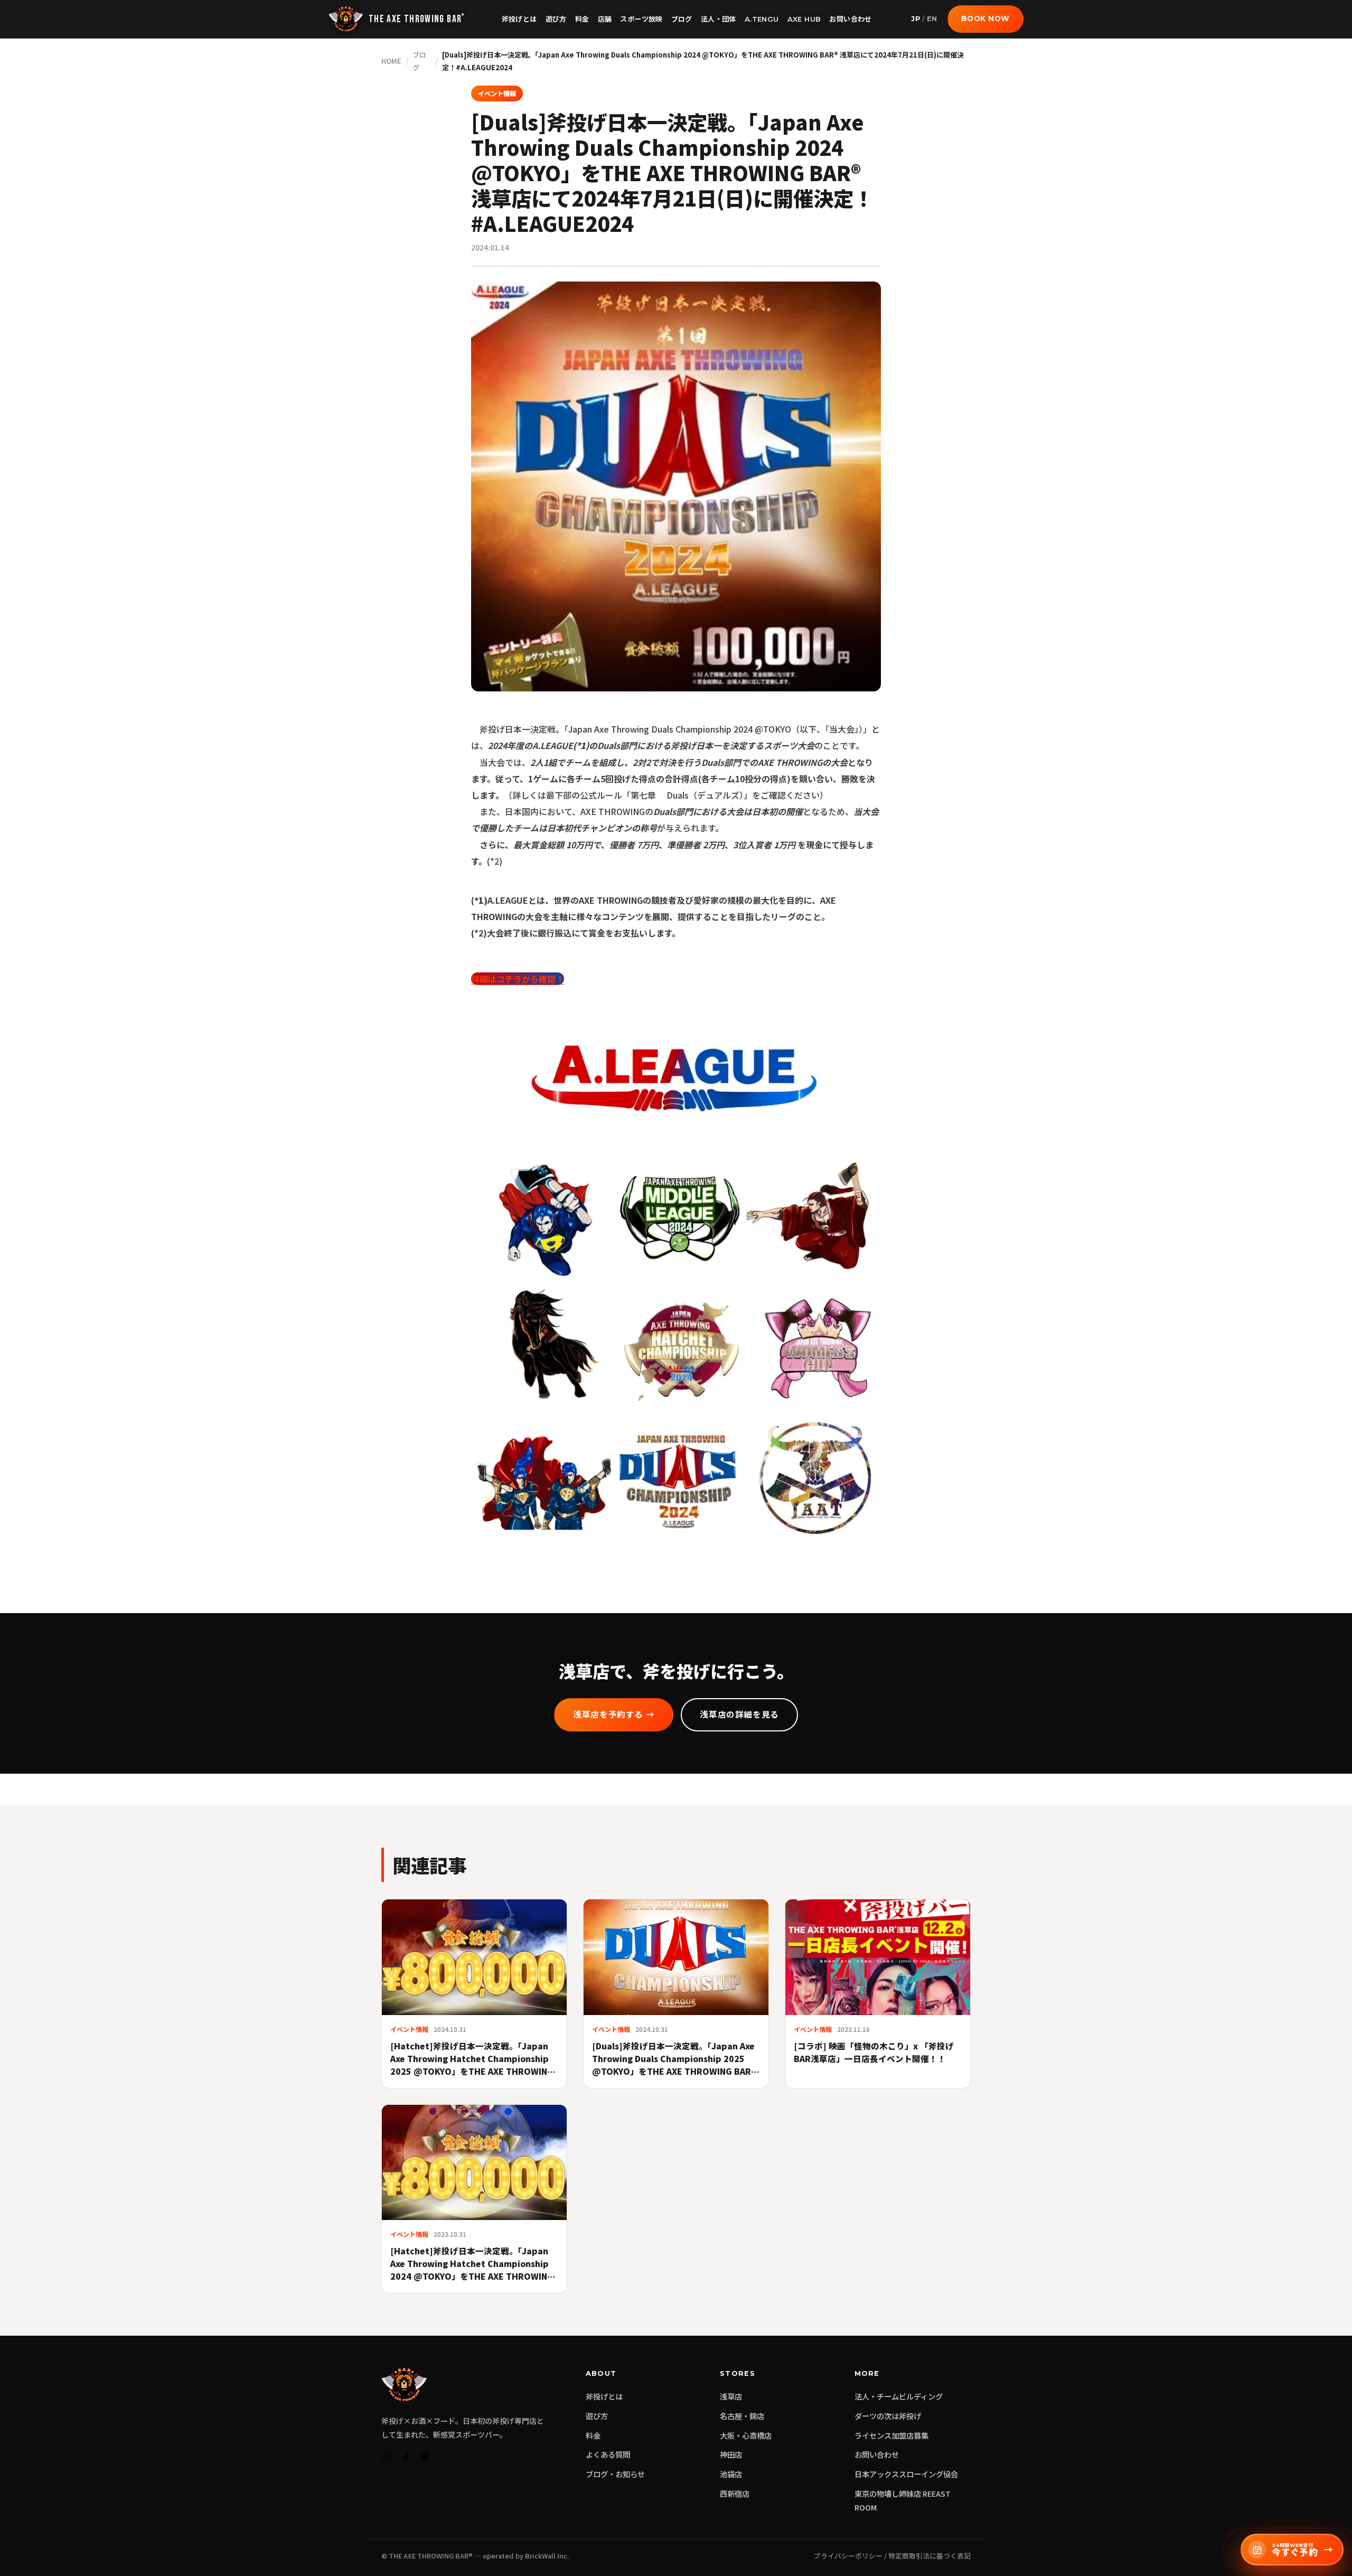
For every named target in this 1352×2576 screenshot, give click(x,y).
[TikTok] (406, 2459)
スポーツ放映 (641, 19)
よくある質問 (608, 2454)
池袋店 (731, 2474)
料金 (582, 19)
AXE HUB (804, 19)
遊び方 (556, 19)
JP (916, 19)
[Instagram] (387, 2459)
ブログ (682, 19)
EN (932, 19)
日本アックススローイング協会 (906, 2474)
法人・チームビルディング (899, 2396)
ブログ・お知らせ (615, 2474)
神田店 (731, 2454)
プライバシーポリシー (848, 2556)
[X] (425, 2459)
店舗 (605, 19)
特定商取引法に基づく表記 (929, 2556)
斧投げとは (519, 19)
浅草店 (731, 2396)
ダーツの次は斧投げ (888, 2416)
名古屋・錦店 (742, 2416)
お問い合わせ (850, 19)
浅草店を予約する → (614, 1715)
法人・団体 (719, 19)
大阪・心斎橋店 (746, 2435)
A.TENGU (762, 19)
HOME (391, 61)
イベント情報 (497, 93)
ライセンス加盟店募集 (891, 2435)
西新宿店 (735, 2493)
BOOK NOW (985, 18)
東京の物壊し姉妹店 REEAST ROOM (903, 2500)
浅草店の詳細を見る (739, 1715)
